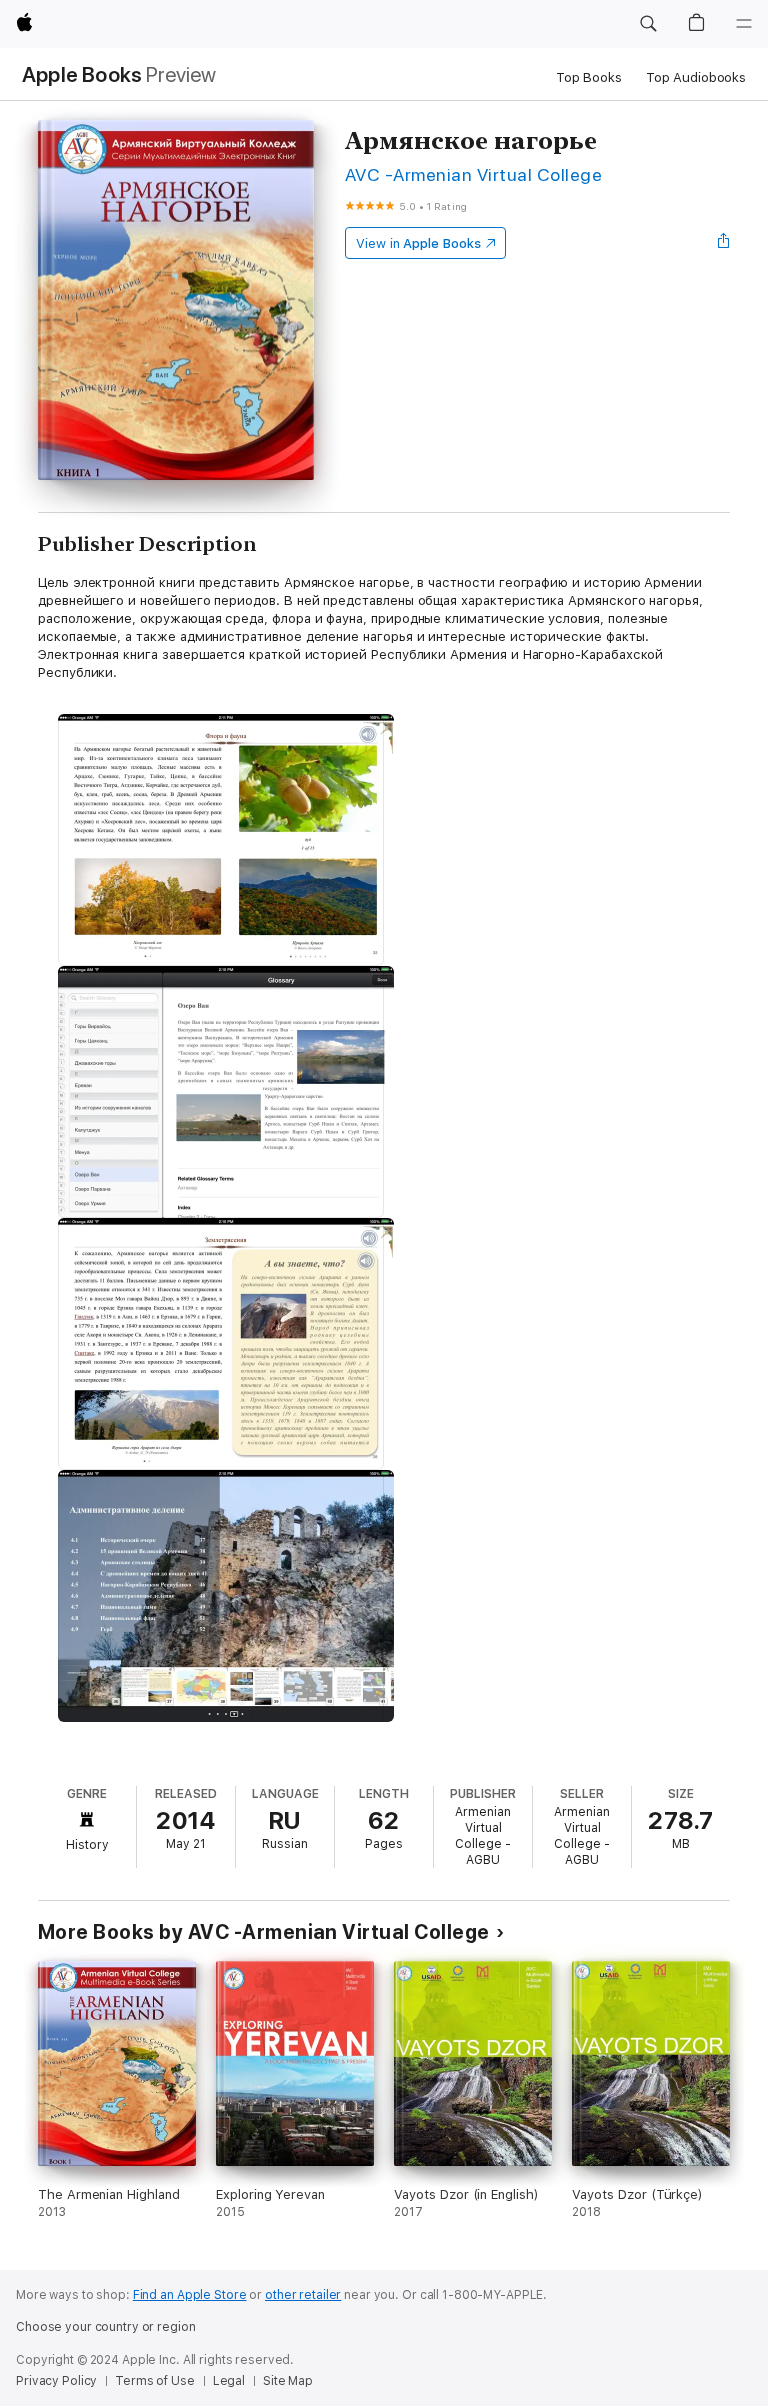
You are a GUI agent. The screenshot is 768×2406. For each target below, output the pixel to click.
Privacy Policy (56, 2381)
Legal (229, 2381)
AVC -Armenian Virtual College (473, 174)
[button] (648, 24)
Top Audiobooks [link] (696, 77)
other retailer (303, 2295)
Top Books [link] (589, 77)
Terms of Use (155, 2381)
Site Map (288, 2381)
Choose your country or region (106, 2327)
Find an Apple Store (190, 2295)
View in (418, 243)
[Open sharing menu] (724, 243)
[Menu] (744, 24)
